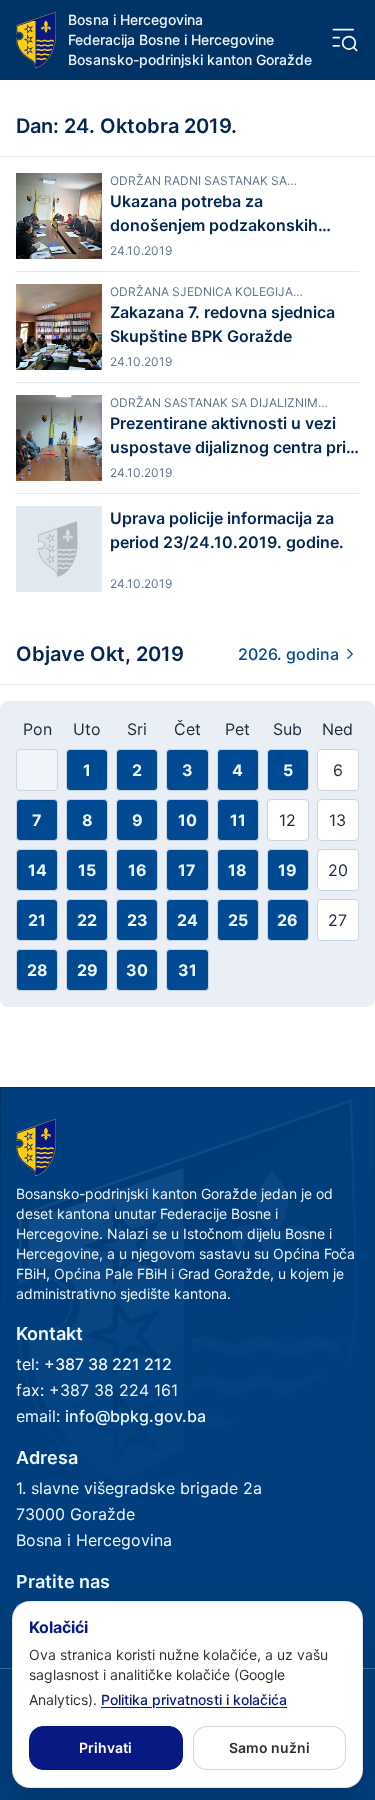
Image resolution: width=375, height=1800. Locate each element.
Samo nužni (269, 1747)
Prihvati (105, 1747)
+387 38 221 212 (108, 1364)
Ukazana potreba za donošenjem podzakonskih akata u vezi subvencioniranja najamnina (223, 214)
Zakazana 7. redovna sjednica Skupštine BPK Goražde (222, 324)
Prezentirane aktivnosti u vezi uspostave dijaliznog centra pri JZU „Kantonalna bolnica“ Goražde (228, 436)
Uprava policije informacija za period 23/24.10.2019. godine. (227, 530)
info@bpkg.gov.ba (135, 1416)
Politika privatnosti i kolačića (194, 1699)
